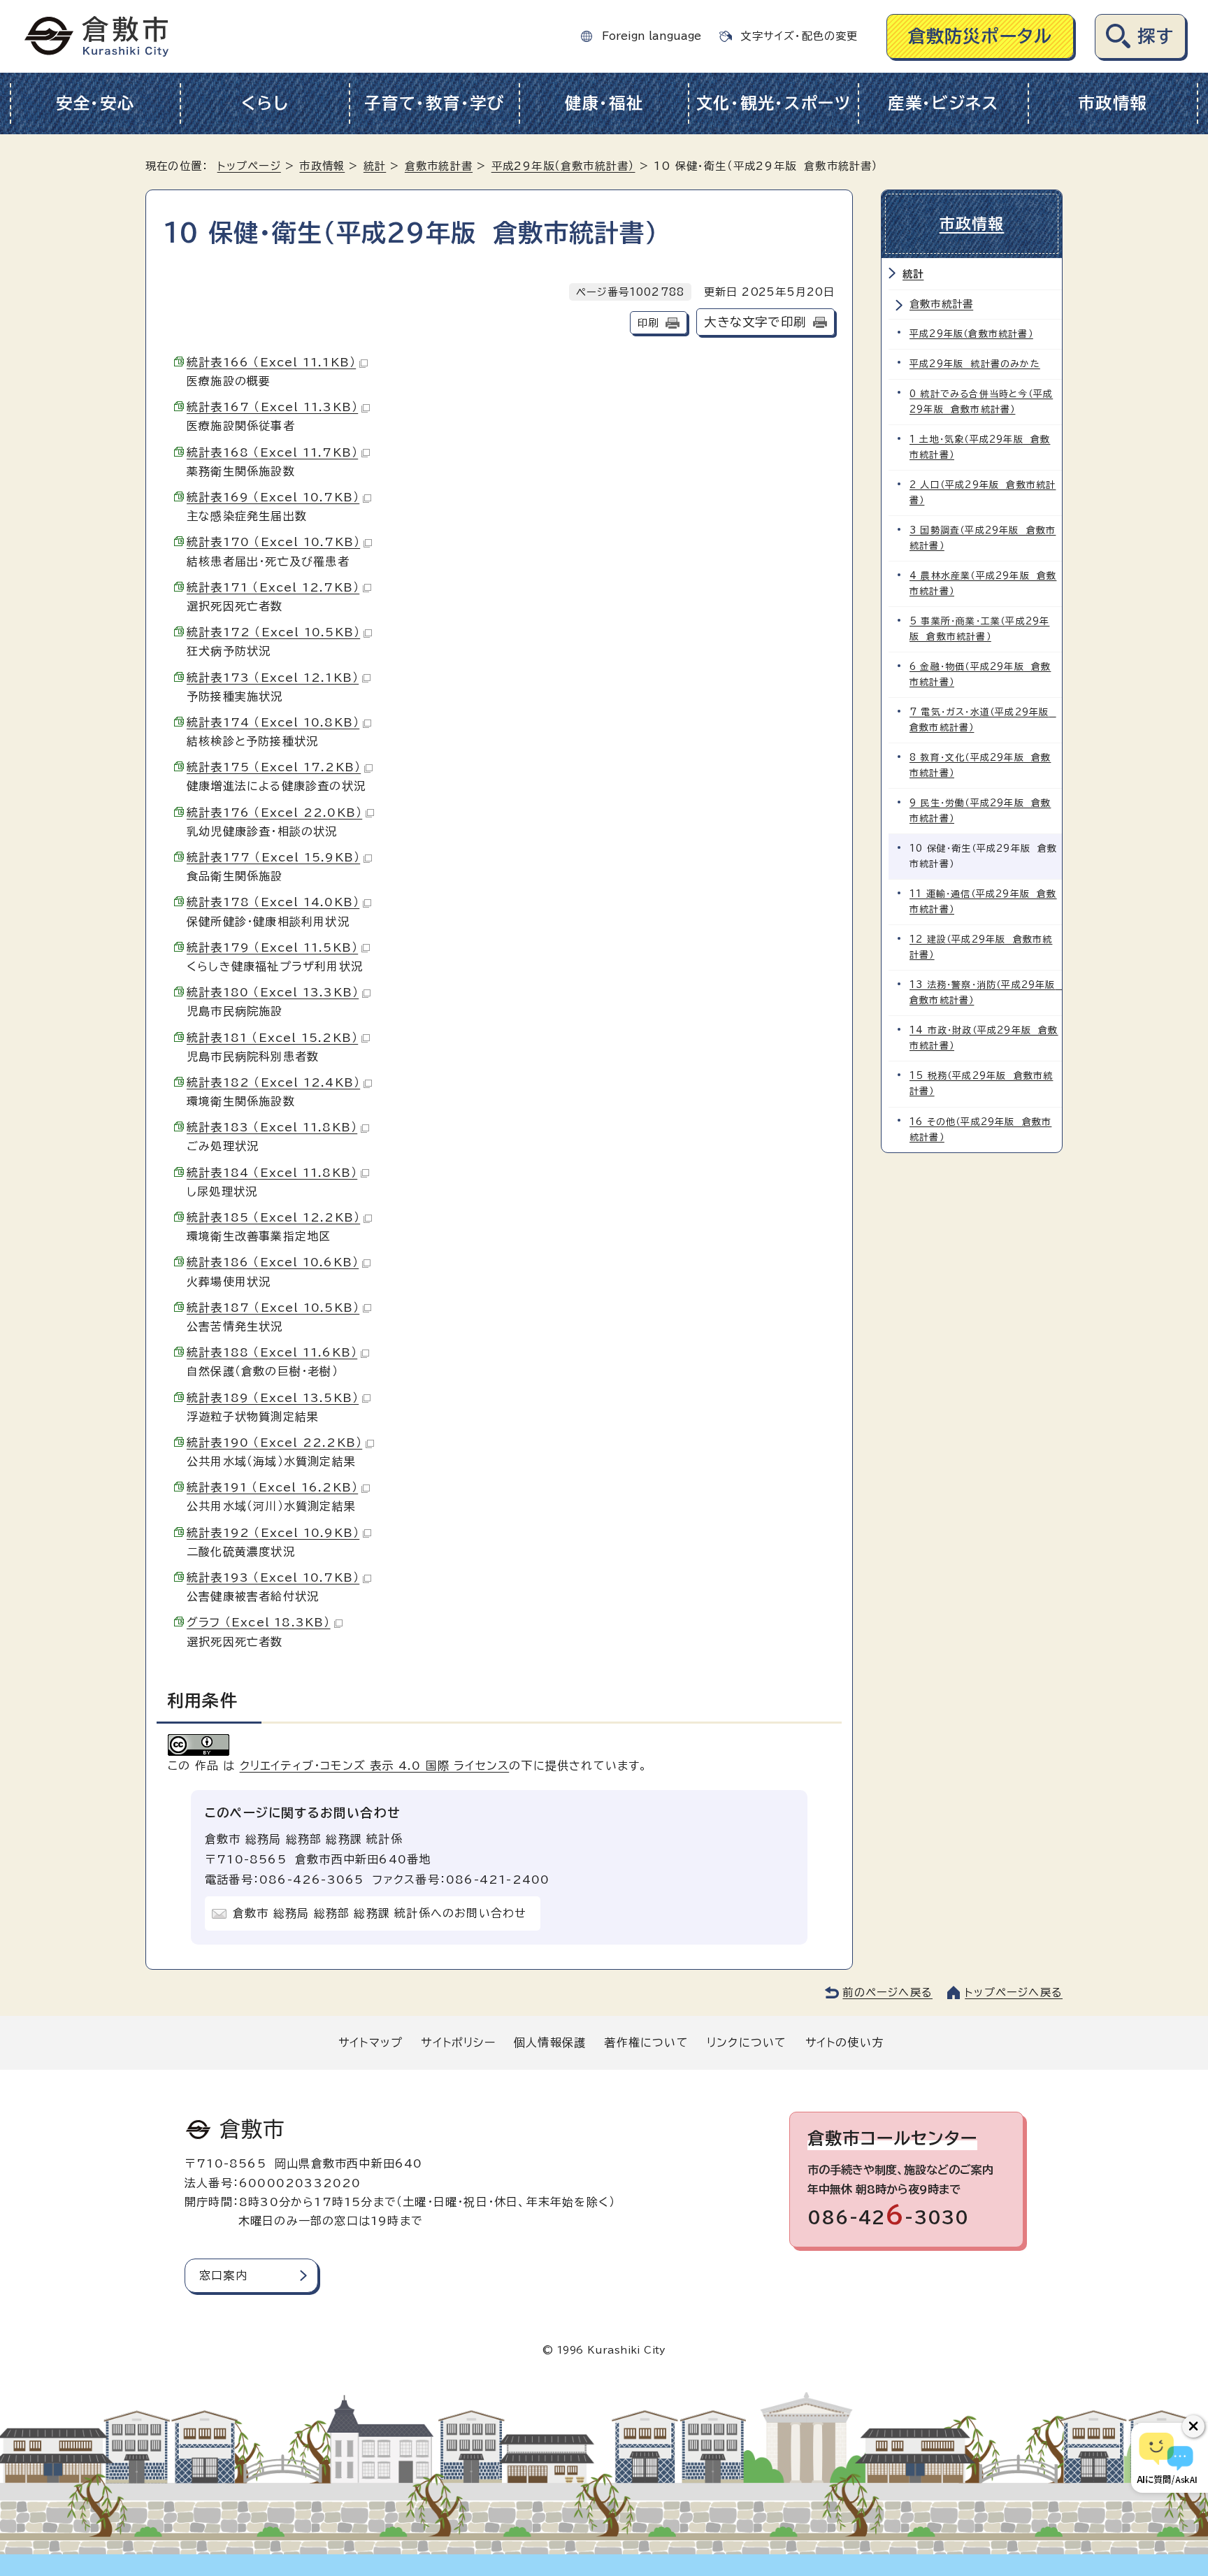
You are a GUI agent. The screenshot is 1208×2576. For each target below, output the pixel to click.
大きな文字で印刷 (755, 322)
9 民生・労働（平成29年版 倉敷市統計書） (980, 811)
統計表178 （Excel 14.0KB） (273, 902)
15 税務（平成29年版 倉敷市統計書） (981, 1083)
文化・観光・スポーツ (774, 103)
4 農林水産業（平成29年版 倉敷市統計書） (983, 584)
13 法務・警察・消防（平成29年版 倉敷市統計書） (986, 993)
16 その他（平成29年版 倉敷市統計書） (980, 1130)
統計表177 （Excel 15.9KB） (273, 857)
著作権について (646, 2042)
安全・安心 (95, 103)
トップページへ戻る (1014, 1992)
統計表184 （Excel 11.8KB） (272, 1173)
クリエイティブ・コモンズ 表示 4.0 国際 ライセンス (375, 1766)
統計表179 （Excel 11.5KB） (272, 947)
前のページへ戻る (887, 1992)
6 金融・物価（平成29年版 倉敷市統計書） (980, 674)
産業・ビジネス (943, 103)
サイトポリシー (458, 2042)
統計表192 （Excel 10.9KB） (273, 1533)
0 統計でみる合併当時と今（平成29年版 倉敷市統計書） (981, 402)
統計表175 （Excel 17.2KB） (274, 767)
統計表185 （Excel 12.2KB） (273, 1217)
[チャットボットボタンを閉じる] (1193, 2426)
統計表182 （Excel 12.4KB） (273, 1082)
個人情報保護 (550, 2042)
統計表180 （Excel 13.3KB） (273, 992)
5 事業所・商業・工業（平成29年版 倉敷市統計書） (979, 629)
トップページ (249, 166)
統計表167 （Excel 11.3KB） (272, 407)
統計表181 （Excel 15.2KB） (272, 1038)
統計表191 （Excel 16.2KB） (272, 1487)
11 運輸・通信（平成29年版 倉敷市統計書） (983, 902)
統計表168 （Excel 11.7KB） (272, 452)
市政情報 (1113, 103)
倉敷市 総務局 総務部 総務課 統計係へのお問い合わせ (380, 1913)
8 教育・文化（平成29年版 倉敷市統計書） (980, 765)
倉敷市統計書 (439, 166)
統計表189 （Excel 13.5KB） (273, 1398)
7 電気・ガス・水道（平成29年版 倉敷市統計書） (983, 720)
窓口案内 (223, 2275)
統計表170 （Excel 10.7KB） (273, 542)
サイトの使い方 (844, 2042)
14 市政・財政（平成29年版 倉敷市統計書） (984, 1038)
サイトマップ (371, 2042)
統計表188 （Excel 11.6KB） (272, 1352)
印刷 (648, 323)
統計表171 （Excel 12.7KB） (273, 587)
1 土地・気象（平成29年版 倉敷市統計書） (980, 447)
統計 (375, 166)
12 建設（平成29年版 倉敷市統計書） (981, 947)
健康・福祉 (604, 103)
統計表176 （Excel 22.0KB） (274, 813)
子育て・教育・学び (434, 103)
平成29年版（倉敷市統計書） (563, 166)
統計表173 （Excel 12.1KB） (273, 678)
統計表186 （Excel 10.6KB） (273, 1262)
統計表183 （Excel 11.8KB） (272, 1127)
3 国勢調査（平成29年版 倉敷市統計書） (983, 538)
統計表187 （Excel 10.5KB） (273, 1308)
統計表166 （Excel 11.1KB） (271, 362)
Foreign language (652, 36)
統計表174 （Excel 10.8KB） (273, 722)
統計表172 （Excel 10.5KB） (273, 632)
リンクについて (747, 2042)
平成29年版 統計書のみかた (975, 364)
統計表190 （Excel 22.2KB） (274, 1443)
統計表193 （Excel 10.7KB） (273, 1577)
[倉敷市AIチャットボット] (1166, 2458)
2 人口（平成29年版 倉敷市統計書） (983, 493)
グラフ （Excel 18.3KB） (259, 1622)
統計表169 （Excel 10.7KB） (273, 497)
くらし (265, 103)
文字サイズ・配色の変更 (799, 36)
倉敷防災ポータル (980, 36)
